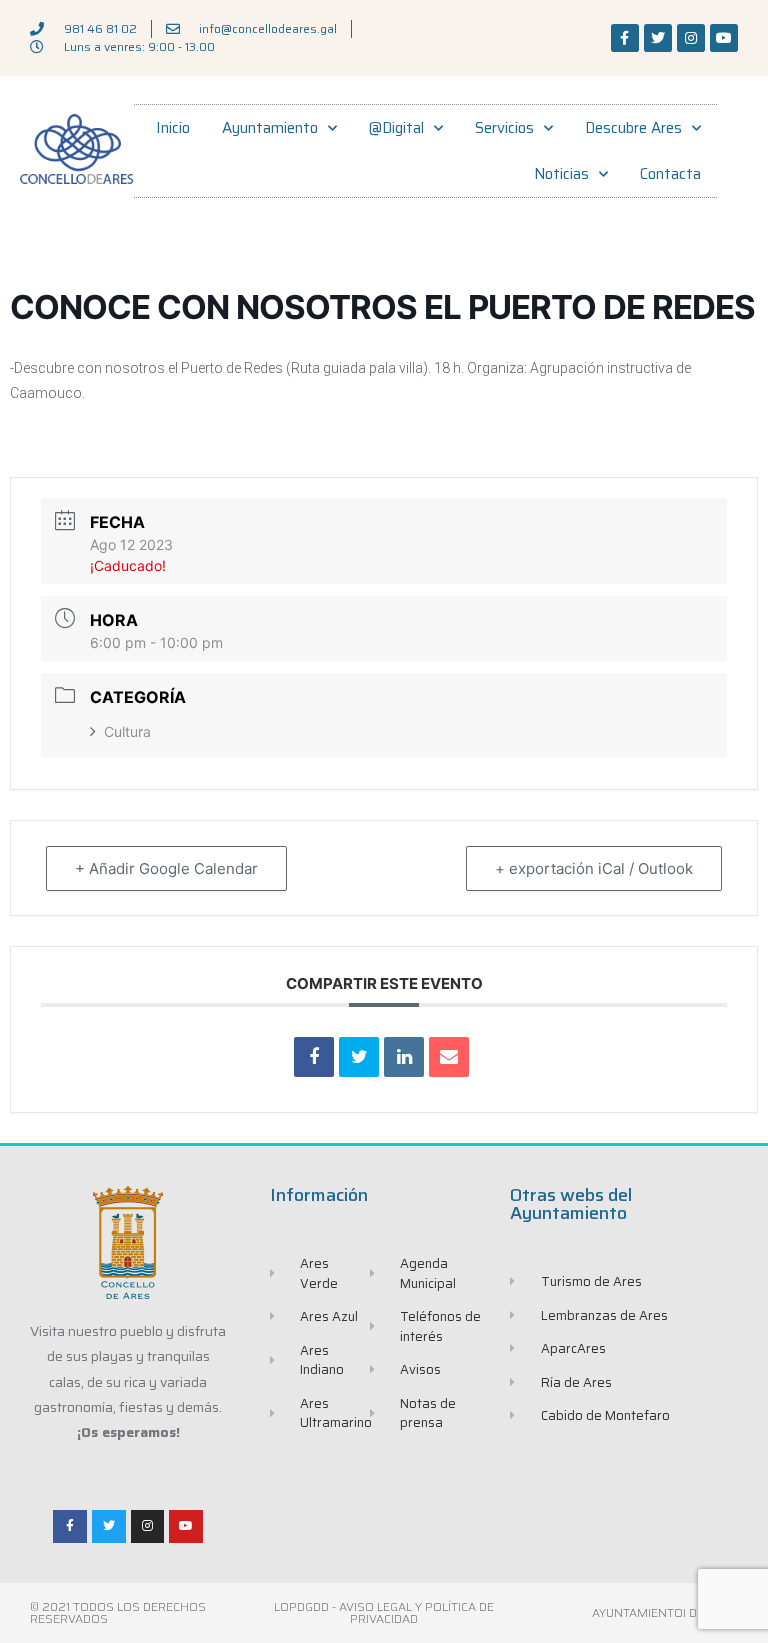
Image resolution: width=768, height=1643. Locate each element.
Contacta (670, 174)
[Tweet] (359, 1057)
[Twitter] (658, 38)
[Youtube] (724, 38)
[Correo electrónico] (449, 1057)
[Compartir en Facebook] (314, 1057)
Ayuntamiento (270, 128)
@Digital (396, 128)
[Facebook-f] (625, 38)
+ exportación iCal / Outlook (594, 868)
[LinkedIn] (404, 1057)
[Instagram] (691, 38)
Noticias (561, 174)
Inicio (173, 128)
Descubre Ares (633, 128)
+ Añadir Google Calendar (166, 868)
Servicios (504, 128)
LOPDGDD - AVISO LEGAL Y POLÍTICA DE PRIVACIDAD (384, 1612)
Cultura (127, 731)
